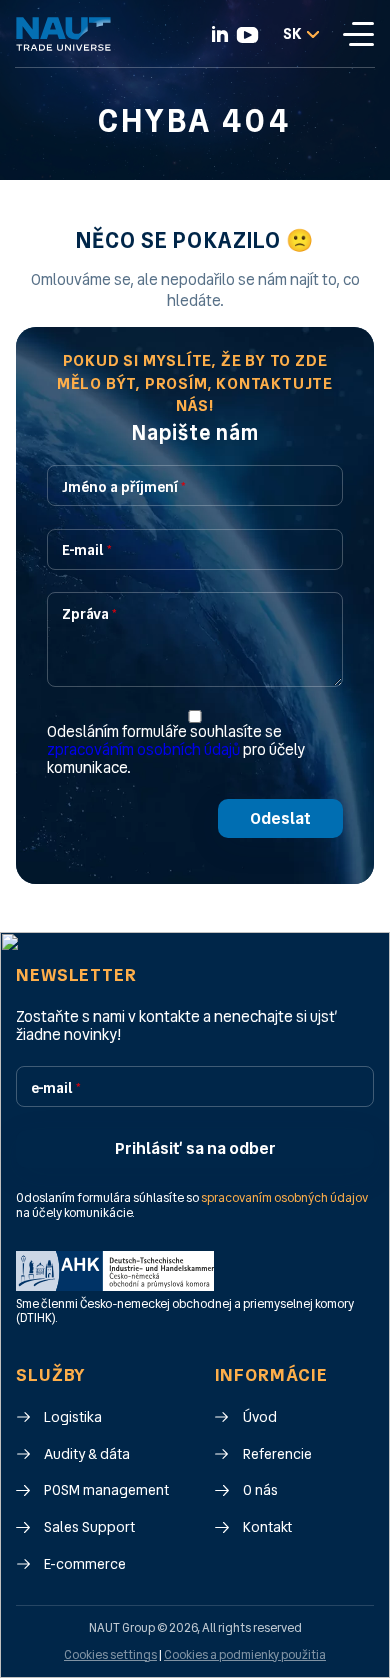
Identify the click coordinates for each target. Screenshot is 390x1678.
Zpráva (89, 614)
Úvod (260, 1417)
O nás (260, 1490)
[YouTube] (247, 35)
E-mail (87, 550)
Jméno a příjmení (124, 487)
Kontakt (267, 1527)
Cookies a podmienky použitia (245, 1655)
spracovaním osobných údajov (284, 1199)
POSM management (106, 1490)
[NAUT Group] (63, 34)
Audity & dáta (87, 1454)
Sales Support (89, 1527)
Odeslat (280, 818)
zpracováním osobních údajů (143, 750)
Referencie (277, 1454)
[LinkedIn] (220, 34)
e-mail (56, 1088)
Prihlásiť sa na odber (195, 1148)
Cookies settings (110, 1655)
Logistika (73, 1417)
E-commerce (85, 1564)
